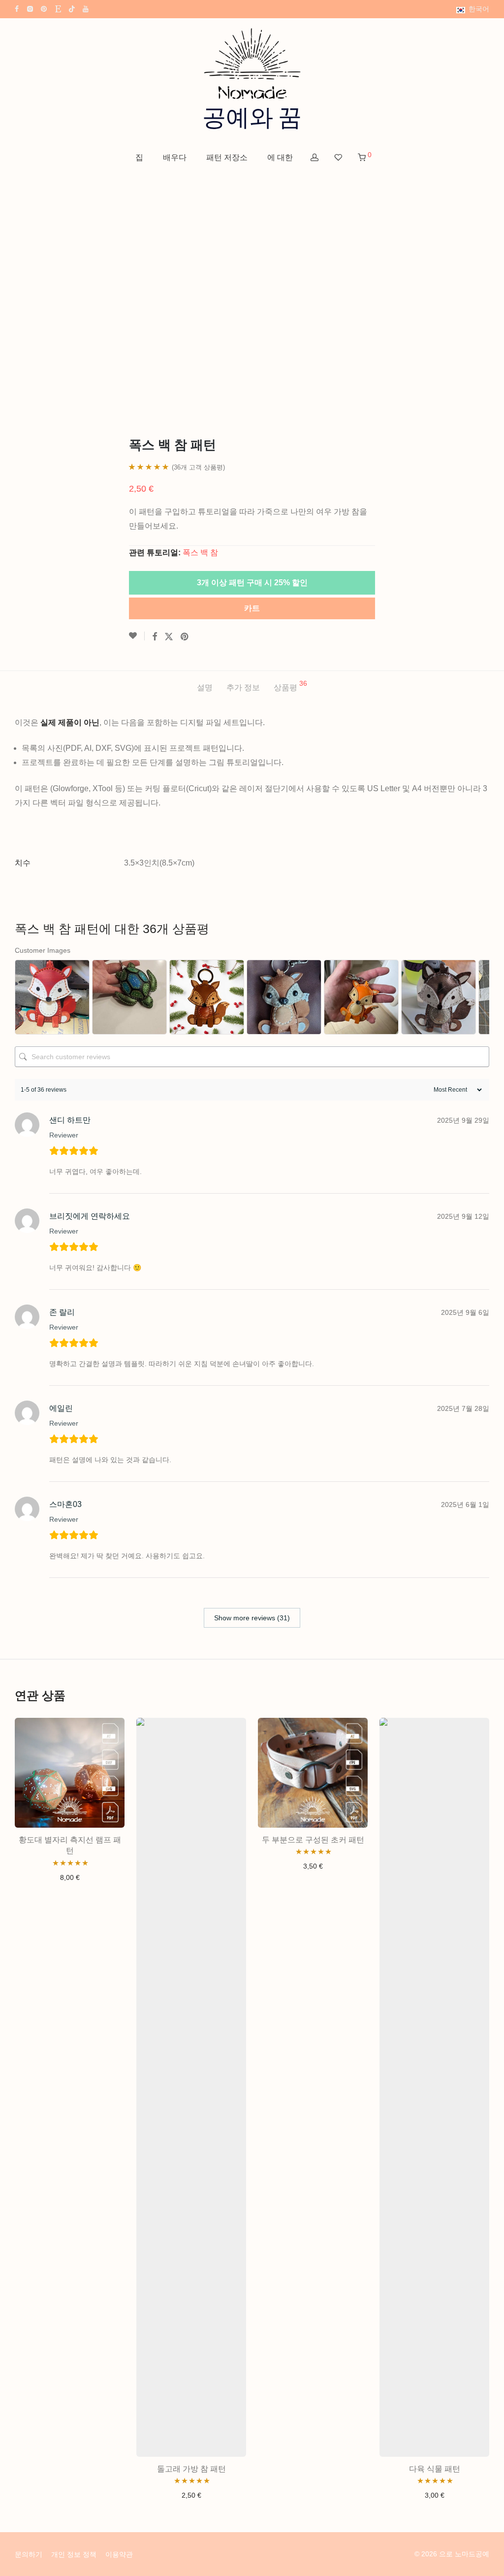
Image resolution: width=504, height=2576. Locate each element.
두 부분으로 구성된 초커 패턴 (313, 1840)
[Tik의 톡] (72, 8)
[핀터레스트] (44, 8)
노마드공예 (472, 2554)
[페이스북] (17, 8)
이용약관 (119, 2554)
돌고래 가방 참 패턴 (191, 2469)
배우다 (175, 157)
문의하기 (29, 2554)
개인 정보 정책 (74, 2554)
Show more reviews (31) (252, 1618)
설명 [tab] (205, 687)
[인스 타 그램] (30, 8)
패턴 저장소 (227, 157)
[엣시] (58, 8)
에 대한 (280, 157)
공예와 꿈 (252, 118)
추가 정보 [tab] (243, 687)
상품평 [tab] (290, 686)
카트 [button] (70, 1877)
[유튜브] (86, 8)
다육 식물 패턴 (435, 2469)
